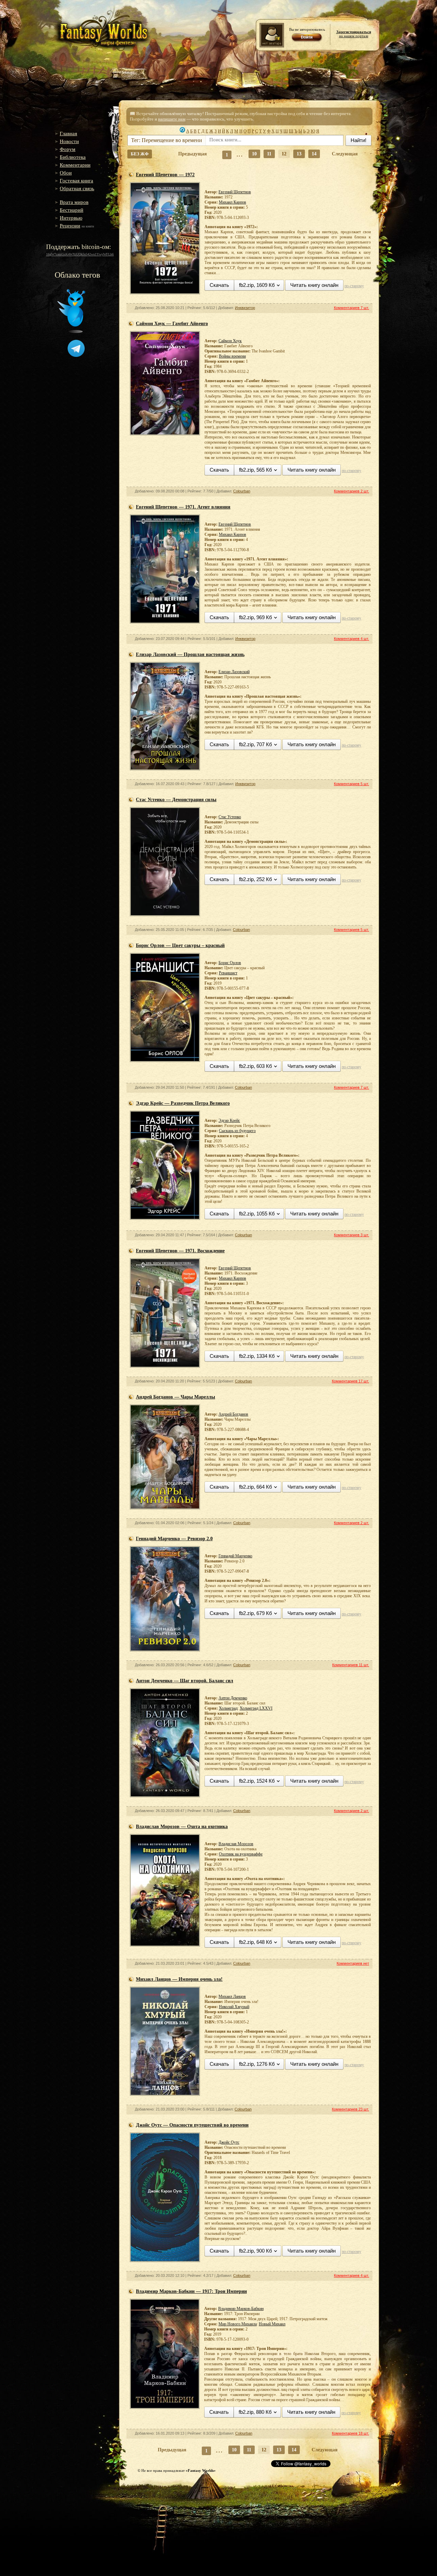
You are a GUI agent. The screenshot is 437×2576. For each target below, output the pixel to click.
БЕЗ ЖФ (140, 154)
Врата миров (74, 202)
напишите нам (172, 119)
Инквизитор (245, 308)
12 (284, 154)
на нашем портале (354, 34)
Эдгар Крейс (229, 1120)
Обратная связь (77, 189)
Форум (68, 149)
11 (269, 154)
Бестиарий (72, 210)
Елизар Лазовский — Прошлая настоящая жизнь (190, 655)
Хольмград (228, 1708)
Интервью (71, 218)
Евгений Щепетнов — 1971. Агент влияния (183, 507)
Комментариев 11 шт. (351, 1665)
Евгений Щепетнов (235, 192)
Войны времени (232, 356)
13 (299, 154)
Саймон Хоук (230, 341)
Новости (69, 141)
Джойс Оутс (229, 2142)
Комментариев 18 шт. (350, 2433)
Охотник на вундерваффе (241, 1854)
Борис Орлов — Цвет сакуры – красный (180, 945)
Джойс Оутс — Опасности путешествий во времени (192, 2125)
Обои (66, 173)
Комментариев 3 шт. (351, 1235)
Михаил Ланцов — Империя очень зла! (179, 1979)
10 (254, 154)
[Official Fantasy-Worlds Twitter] (71, 332)
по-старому (354, 286)
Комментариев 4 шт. (351, 639)
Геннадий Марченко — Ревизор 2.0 (174, 1539)
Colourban (242, 491)
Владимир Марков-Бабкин (241, 2309)
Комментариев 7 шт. (351, 308)
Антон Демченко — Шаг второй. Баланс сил (185, 1681)
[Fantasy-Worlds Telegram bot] (76, 356)
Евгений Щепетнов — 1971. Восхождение (180, 1251)
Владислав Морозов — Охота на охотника (182, 1827)
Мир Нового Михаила (238, 2324)
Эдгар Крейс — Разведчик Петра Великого (183, 1103)
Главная (68, 134)
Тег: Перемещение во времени (167, 140)
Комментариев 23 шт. (350, 2109)
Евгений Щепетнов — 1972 (165, 175)
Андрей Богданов (233, 1414)
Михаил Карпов (232, 202)
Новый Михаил (272, 2324)
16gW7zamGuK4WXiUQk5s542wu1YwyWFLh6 (80, 254)
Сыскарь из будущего (237, 1131)
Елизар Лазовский (234, 672)
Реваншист (228, 973)
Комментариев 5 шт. (351, 784)
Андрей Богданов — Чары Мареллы (175, 1397)
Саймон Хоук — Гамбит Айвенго (172, 324)
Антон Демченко (233, 1698)
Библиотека (73, 157)
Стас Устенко (230, 817)
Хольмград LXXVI (256, 1708)
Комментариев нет (353, 1963)
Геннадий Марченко (235, 1556)
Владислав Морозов (236, 1844)
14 (314, 154)
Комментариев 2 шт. (351, 491)
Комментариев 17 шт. (350, 1381)
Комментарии (75, 165)
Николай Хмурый (234, 2007)
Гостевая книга (76, 181)
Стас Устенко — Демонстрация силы (176, 800)
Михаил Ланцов (232, 1996)
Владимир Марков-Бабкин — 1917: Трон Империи (191, 2291)
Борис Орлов (230, 963)
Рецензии (70, 226)
